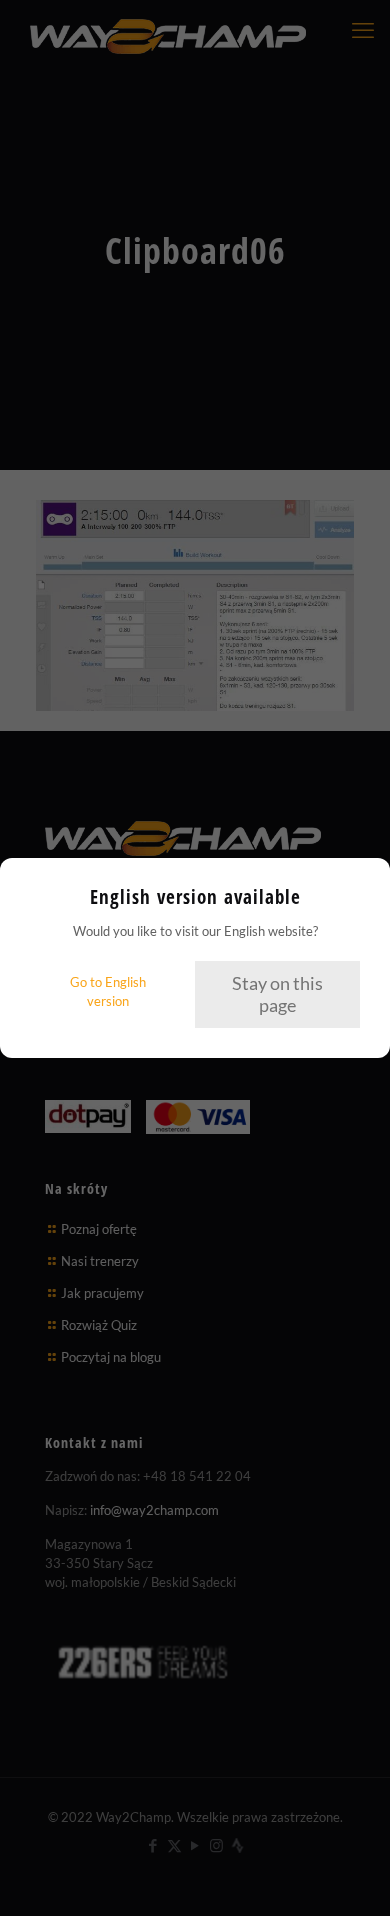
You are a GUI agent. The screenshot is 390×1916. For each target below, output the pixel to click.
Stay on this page (277, 994)
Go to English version (108, 991)
